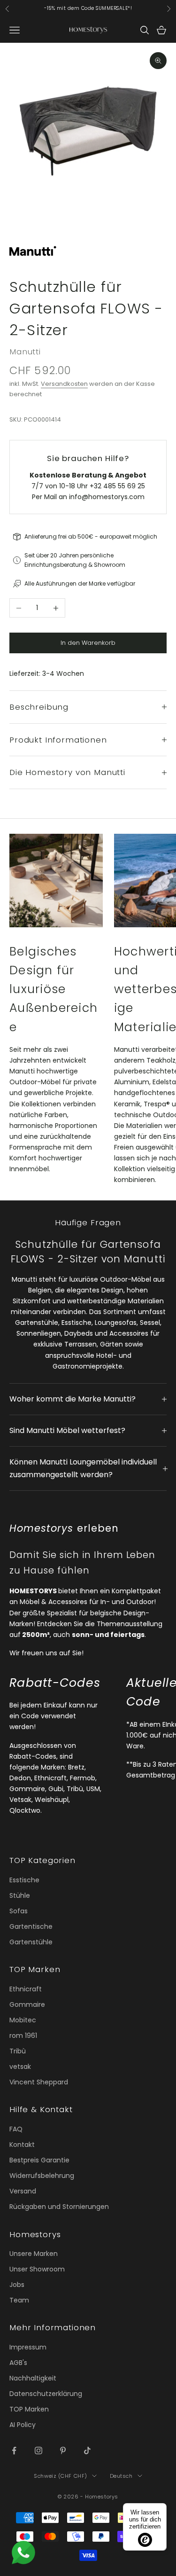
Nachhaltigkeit (33, 2378)
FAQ (16, 2129)
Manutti (25, 352)
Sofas (19, 1911)
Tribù (18, 2051)
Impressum (28, 2347)
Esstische (24, 1880)
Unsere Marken (34, 2254)
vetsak (20, 2067)
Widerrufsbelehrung (42, 2176)
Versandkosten (64, 384)
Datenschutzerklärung (46, 2394)
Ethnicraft (26, 1989)
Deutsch (121, 2476)
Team (19, 2300)
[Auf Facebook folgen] (14, 2451)
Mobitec (23, 2020)
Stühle (20, 1895)
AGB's (18, 2363)
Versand (23, 2191)
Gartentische (31, 1926)
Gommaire (27, 2004)
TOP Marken (29, 2409)
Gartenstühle (31, 1942)
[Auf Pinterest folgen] (63, 2451)
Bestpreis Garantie (39, 2160)
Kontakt (22, 2145)
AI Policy (23, 2425)
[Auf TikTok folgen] (87, 2451)
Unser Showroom (37, 2269)
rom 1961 (23, 2036)
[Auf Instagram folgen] (38, 2451)
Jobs (17, 2285)
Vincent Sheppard (39, 2082)
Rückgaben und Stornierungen (59, 2207)
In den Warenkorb (88, 643)
